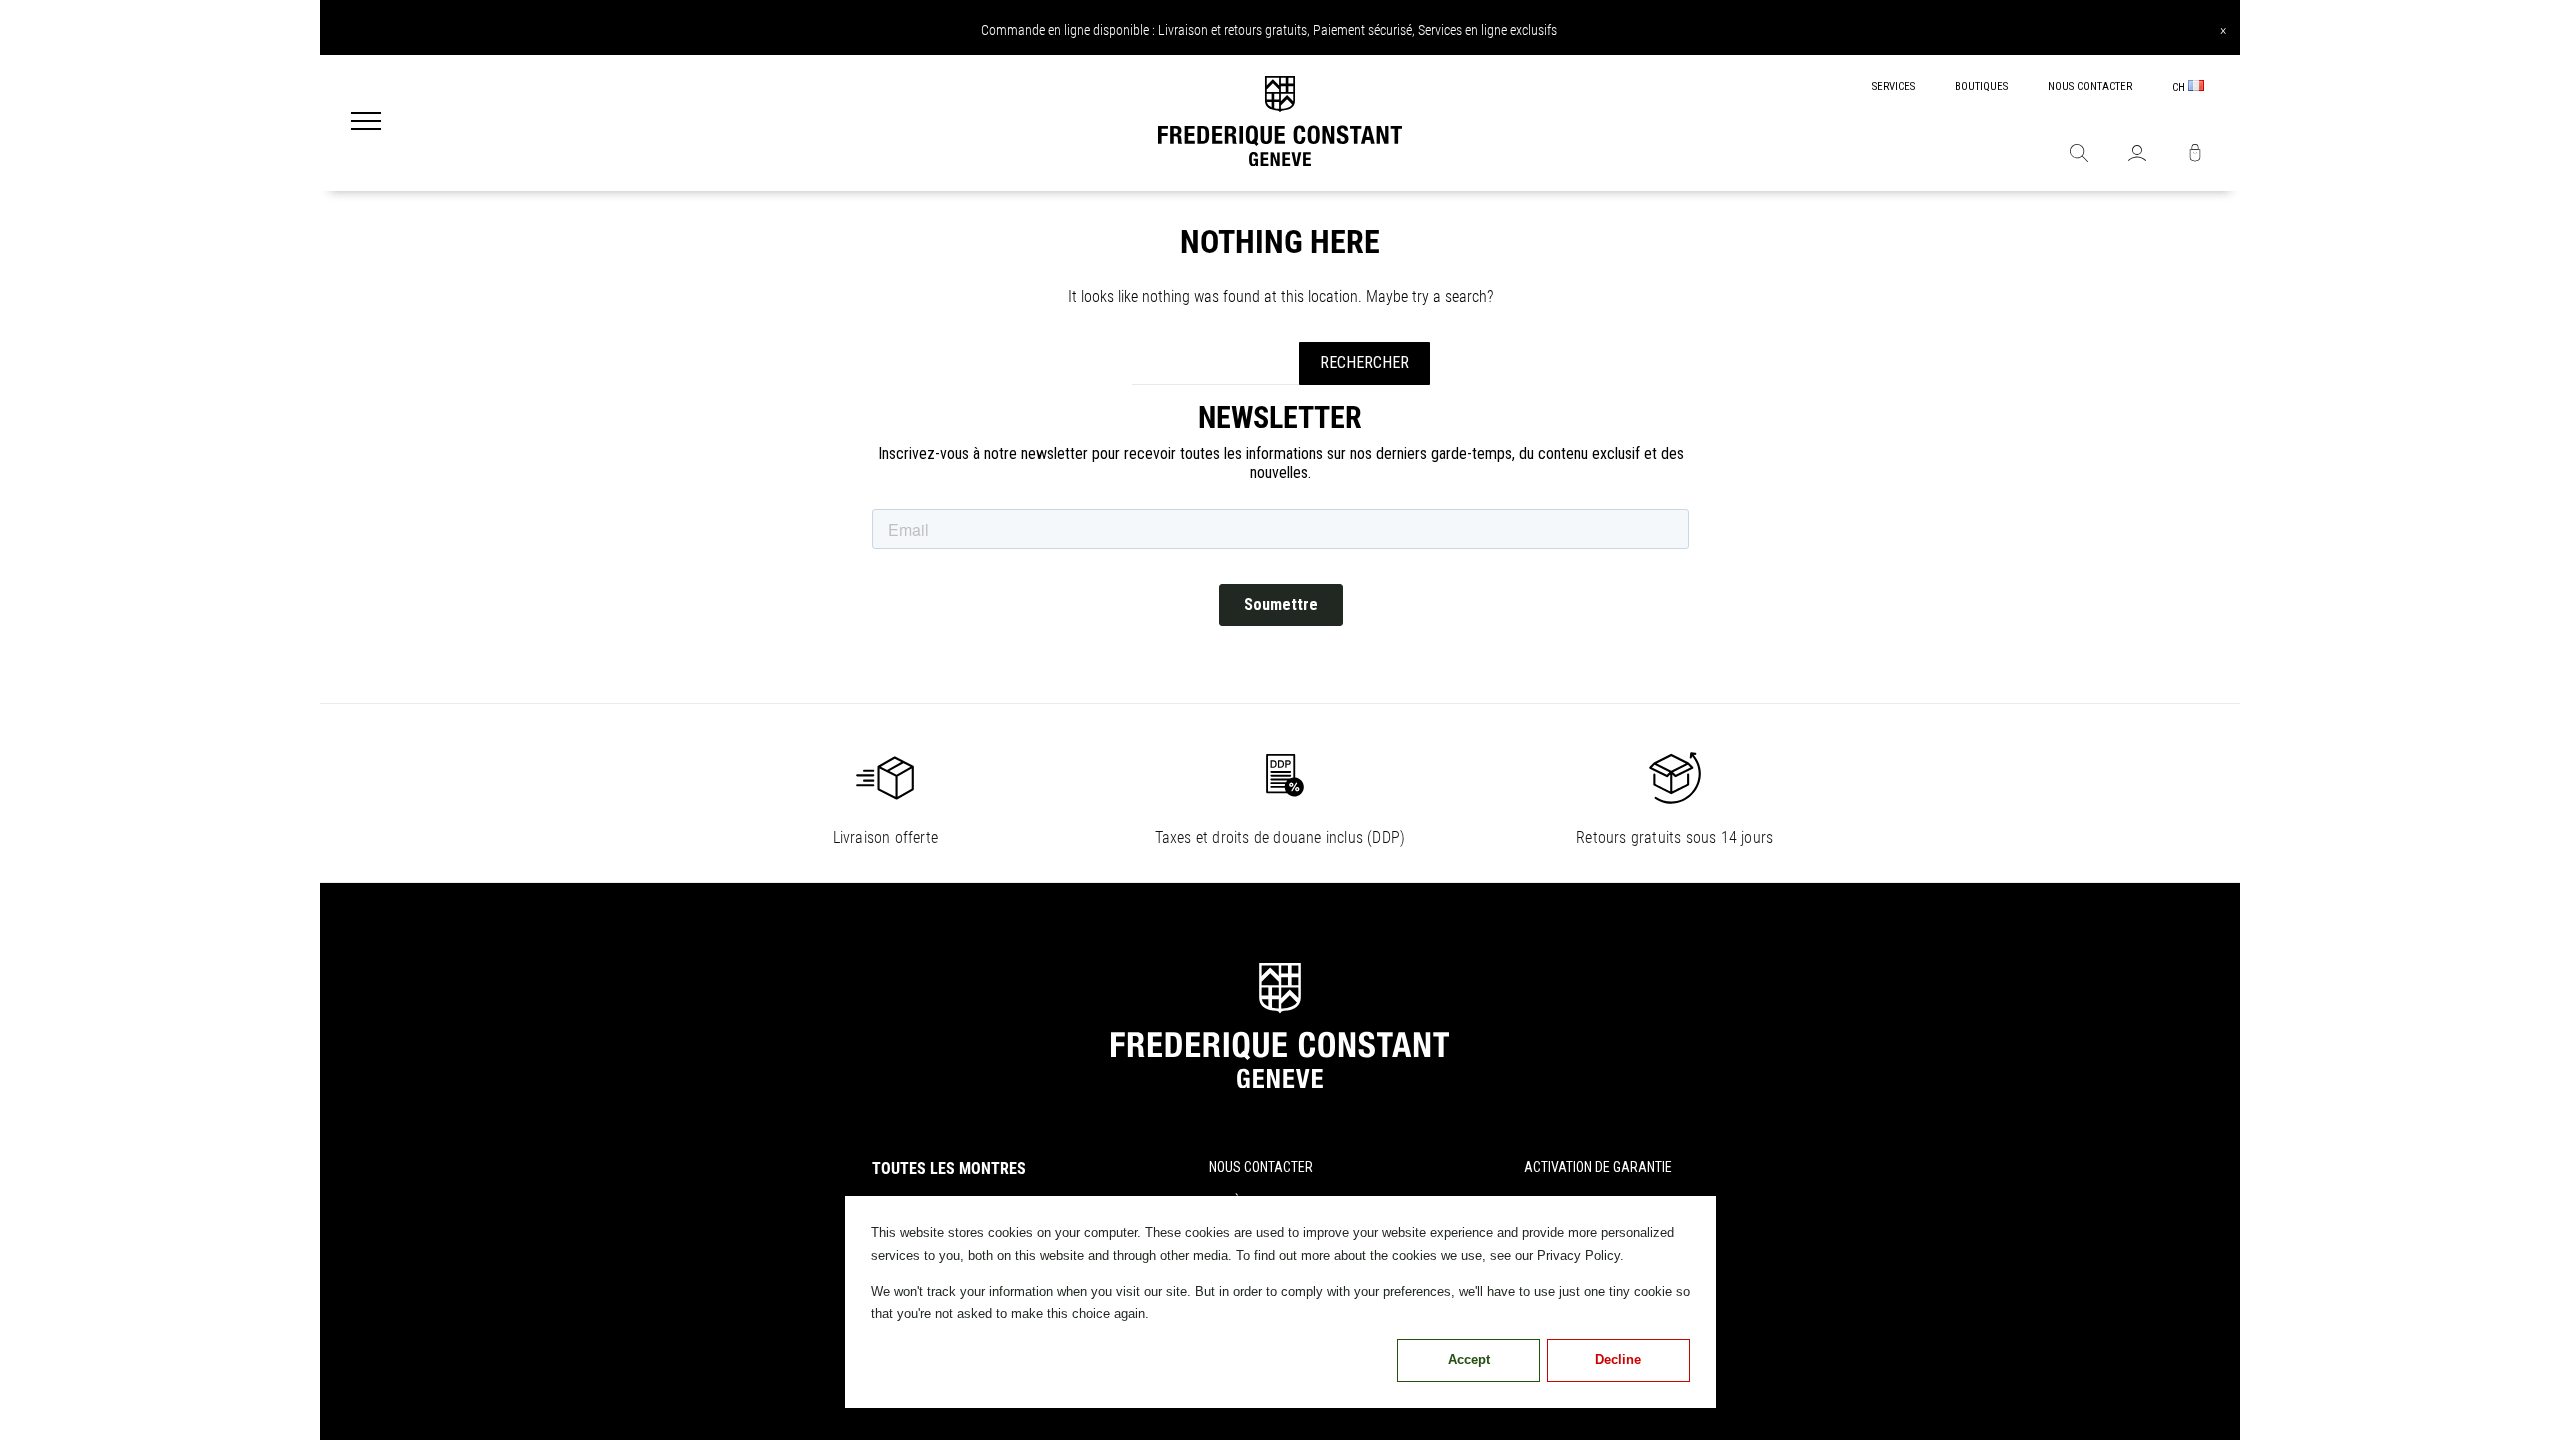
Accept (1469, 1359)
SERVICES (1893, 86)
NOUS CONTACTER (2090, 86)
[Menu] (366, 123)
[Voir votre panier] (2195, 155)
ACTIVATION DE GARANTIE (1598, 1167)
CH (2180, 87)
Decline (1618, 1359)
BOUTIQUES (1981, 86)
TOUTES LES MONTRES (949, 1168)
